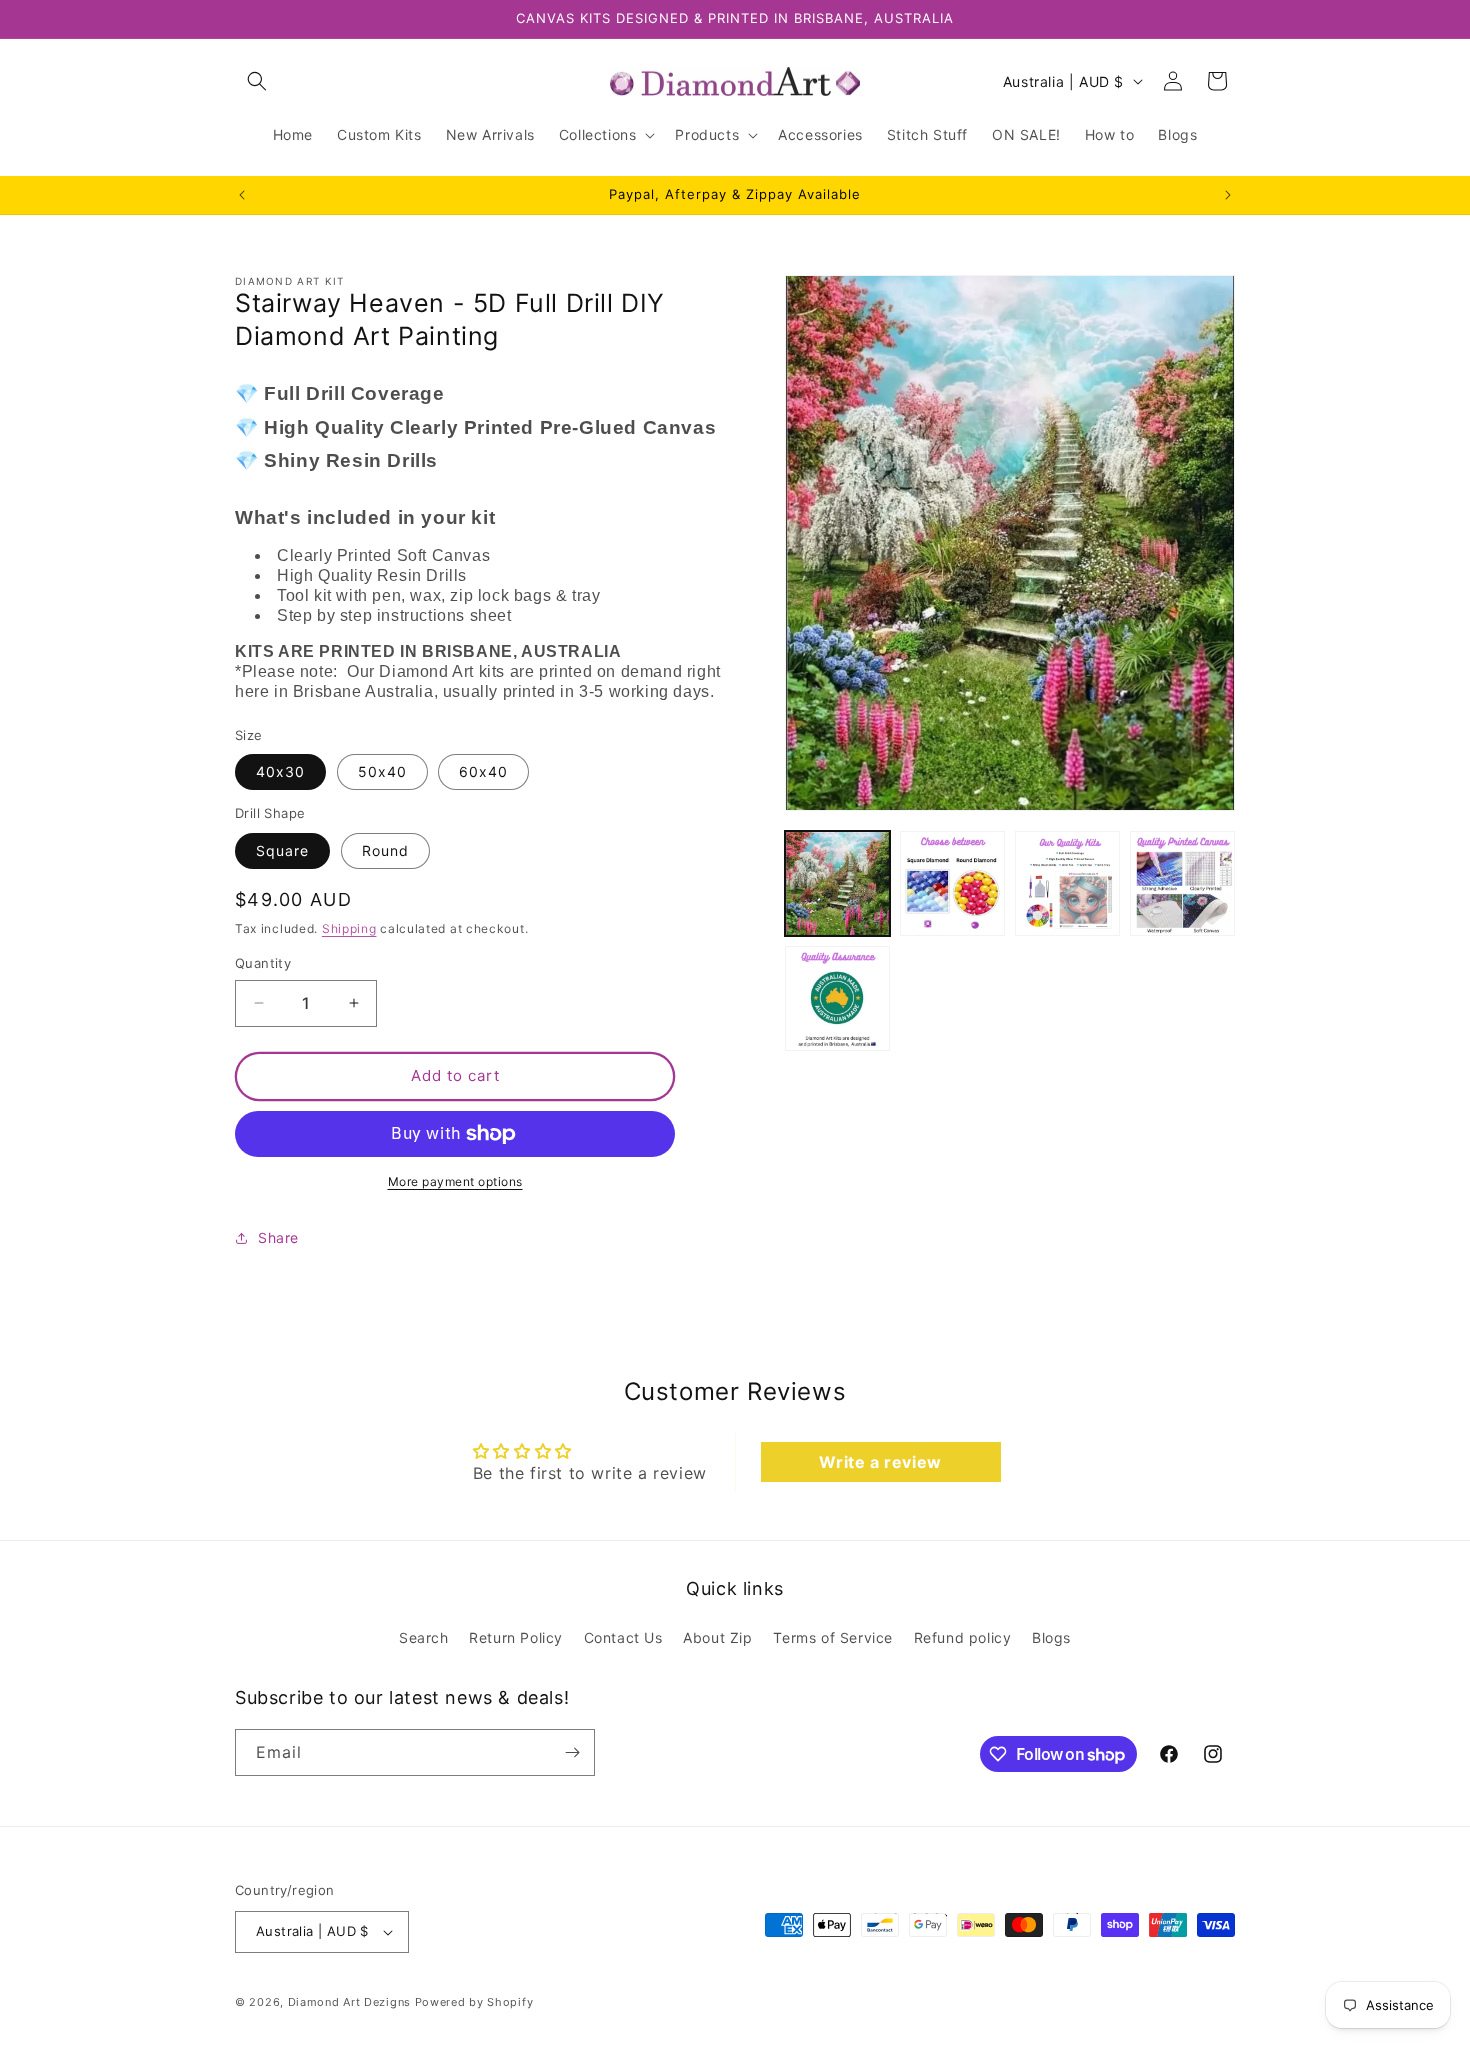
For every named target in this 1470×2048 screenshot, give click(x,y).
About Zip (717, 1638)
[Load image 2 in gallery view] (952, 883)
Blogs (1051, 1638)
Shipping (349, 928)
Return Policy (516, 1638)
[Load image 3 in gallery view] (1067, 883)
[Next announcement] (1228, 195)
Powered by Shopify (474, 2002)
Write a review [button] (880, 1462)
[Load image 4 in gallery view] (1182, 883)
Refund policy (963, 1638)
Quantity (263, 963)
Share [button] (278, 1237)
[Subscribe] (572, 1752)
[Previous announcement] (242, 195)
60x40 (483, 771)
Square (282, 850)
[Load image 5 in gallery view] (837, 998)
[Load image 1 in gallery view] (837, 883)
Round (385, 850)
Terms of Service (833, 1638)
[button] (257, 81)
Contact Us (623, 1638)
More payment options (455, 1181)
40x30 (280, 771)
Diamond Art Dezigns (349, 2002)
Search (424, 1638)
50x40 (382, 771)
